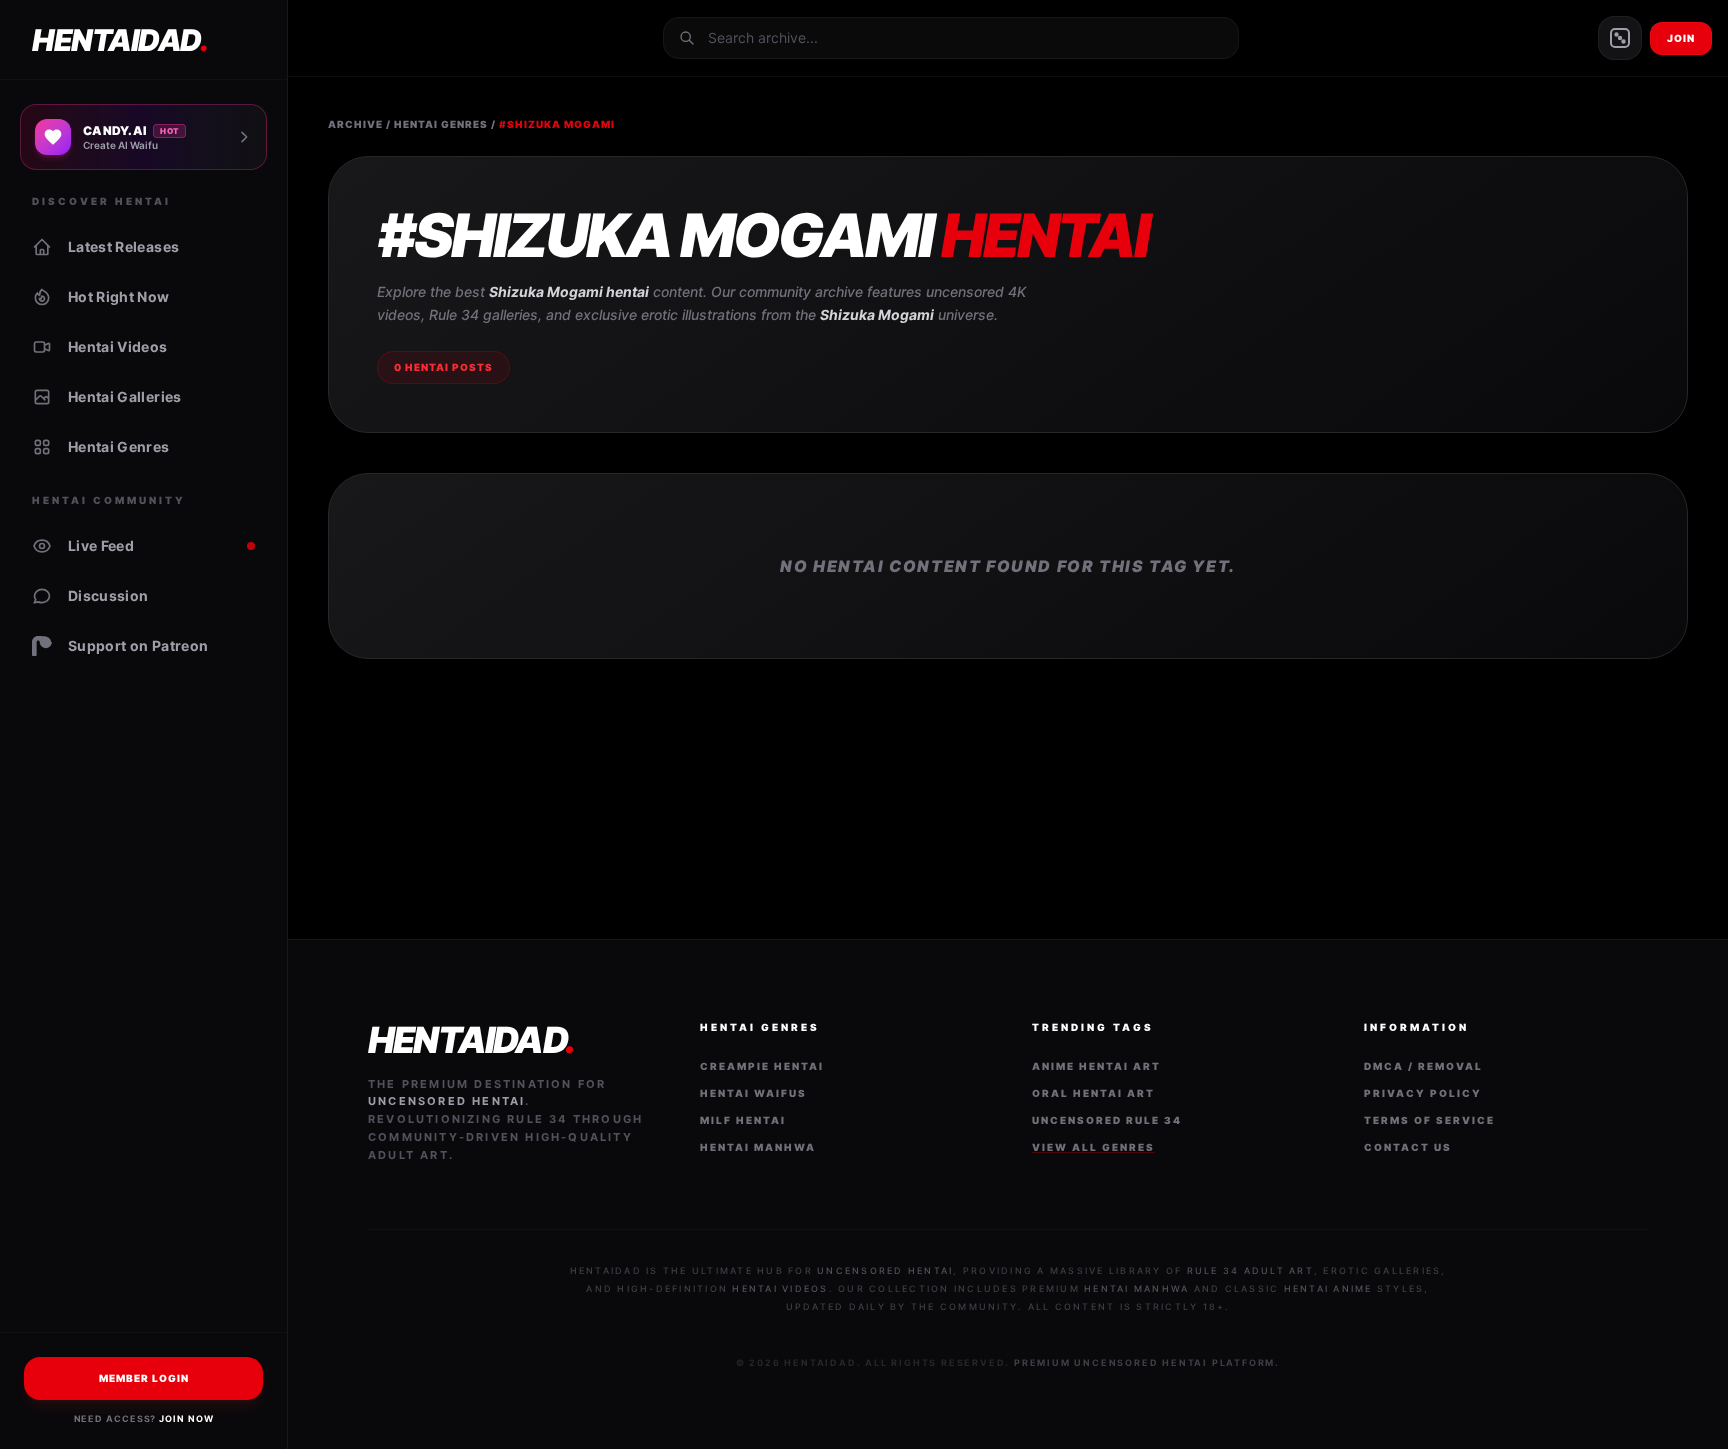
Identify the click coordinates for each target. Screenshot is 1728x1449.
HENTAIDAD (119, 40)
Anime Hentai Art (1096, 1066)
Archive (355, 124)
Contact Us (1408, 1147)
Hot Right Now (119, 296)
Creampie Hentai (762, 1066)
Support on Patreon (138, 645)
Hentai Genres (119, 446)
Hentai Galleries (125, 396)
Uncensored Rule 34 (1107, 1120)
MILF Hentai (743, 1120)
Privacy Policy (1423, 1093)
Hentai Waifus (753, 1093)
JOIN (1681, 38)
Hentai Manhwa (758, 1147)
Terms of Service (1429, 1120)
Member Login (144, 1378)
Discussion (108, 595)
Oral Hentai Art (1093, 1093)
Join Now (186, 1418)
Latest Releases (123, 246)
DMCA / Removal (1423, 1066)
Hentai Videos (118, 346)
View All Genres (1093, 1147)
